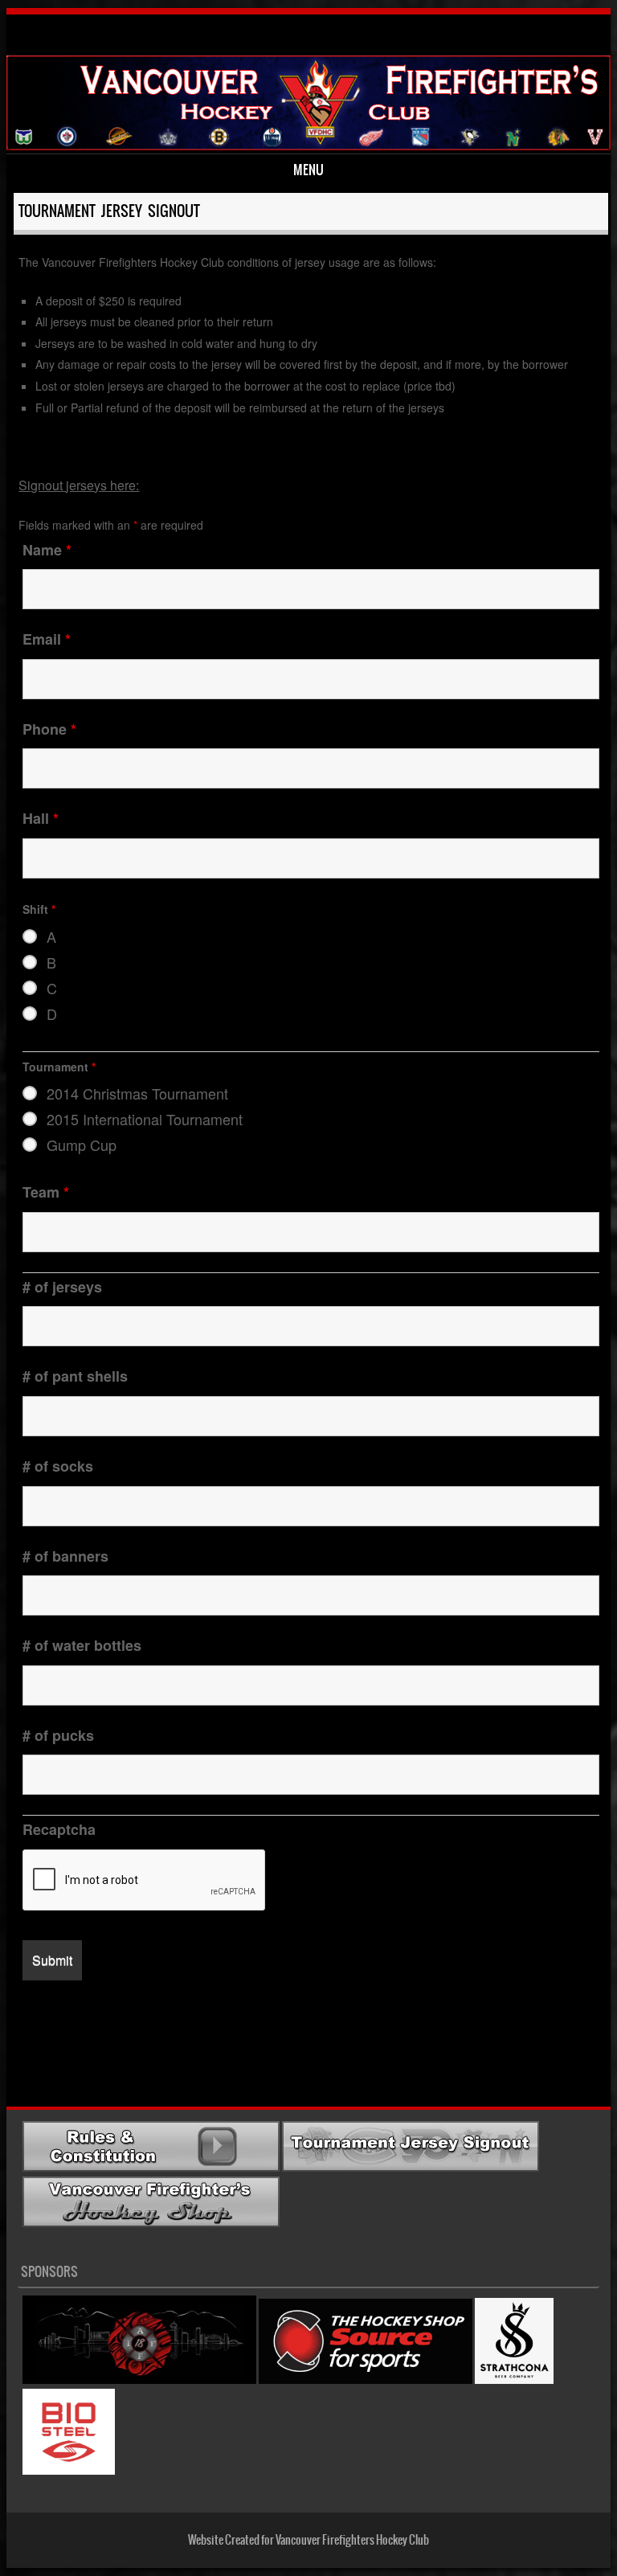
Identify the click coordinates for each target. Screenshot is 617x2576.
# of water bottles (82, 1645)
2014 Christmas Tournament (137, 1093)
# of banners (65, 1556)
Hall (41, 818)
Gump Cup (82, 1145)
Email (47, 639)
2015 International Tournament (145, 1119)
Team (46, 1192)
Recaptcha (59, 1829)
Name (47, 550)
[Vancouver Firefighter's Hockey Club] (309, 82)
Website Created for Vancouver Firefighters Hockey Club (308, 2540)
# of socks (58, 1466)
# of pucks (58, 1735)
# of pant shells (75, 1376)
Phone (49, 729)
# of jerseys (62, 1287)
